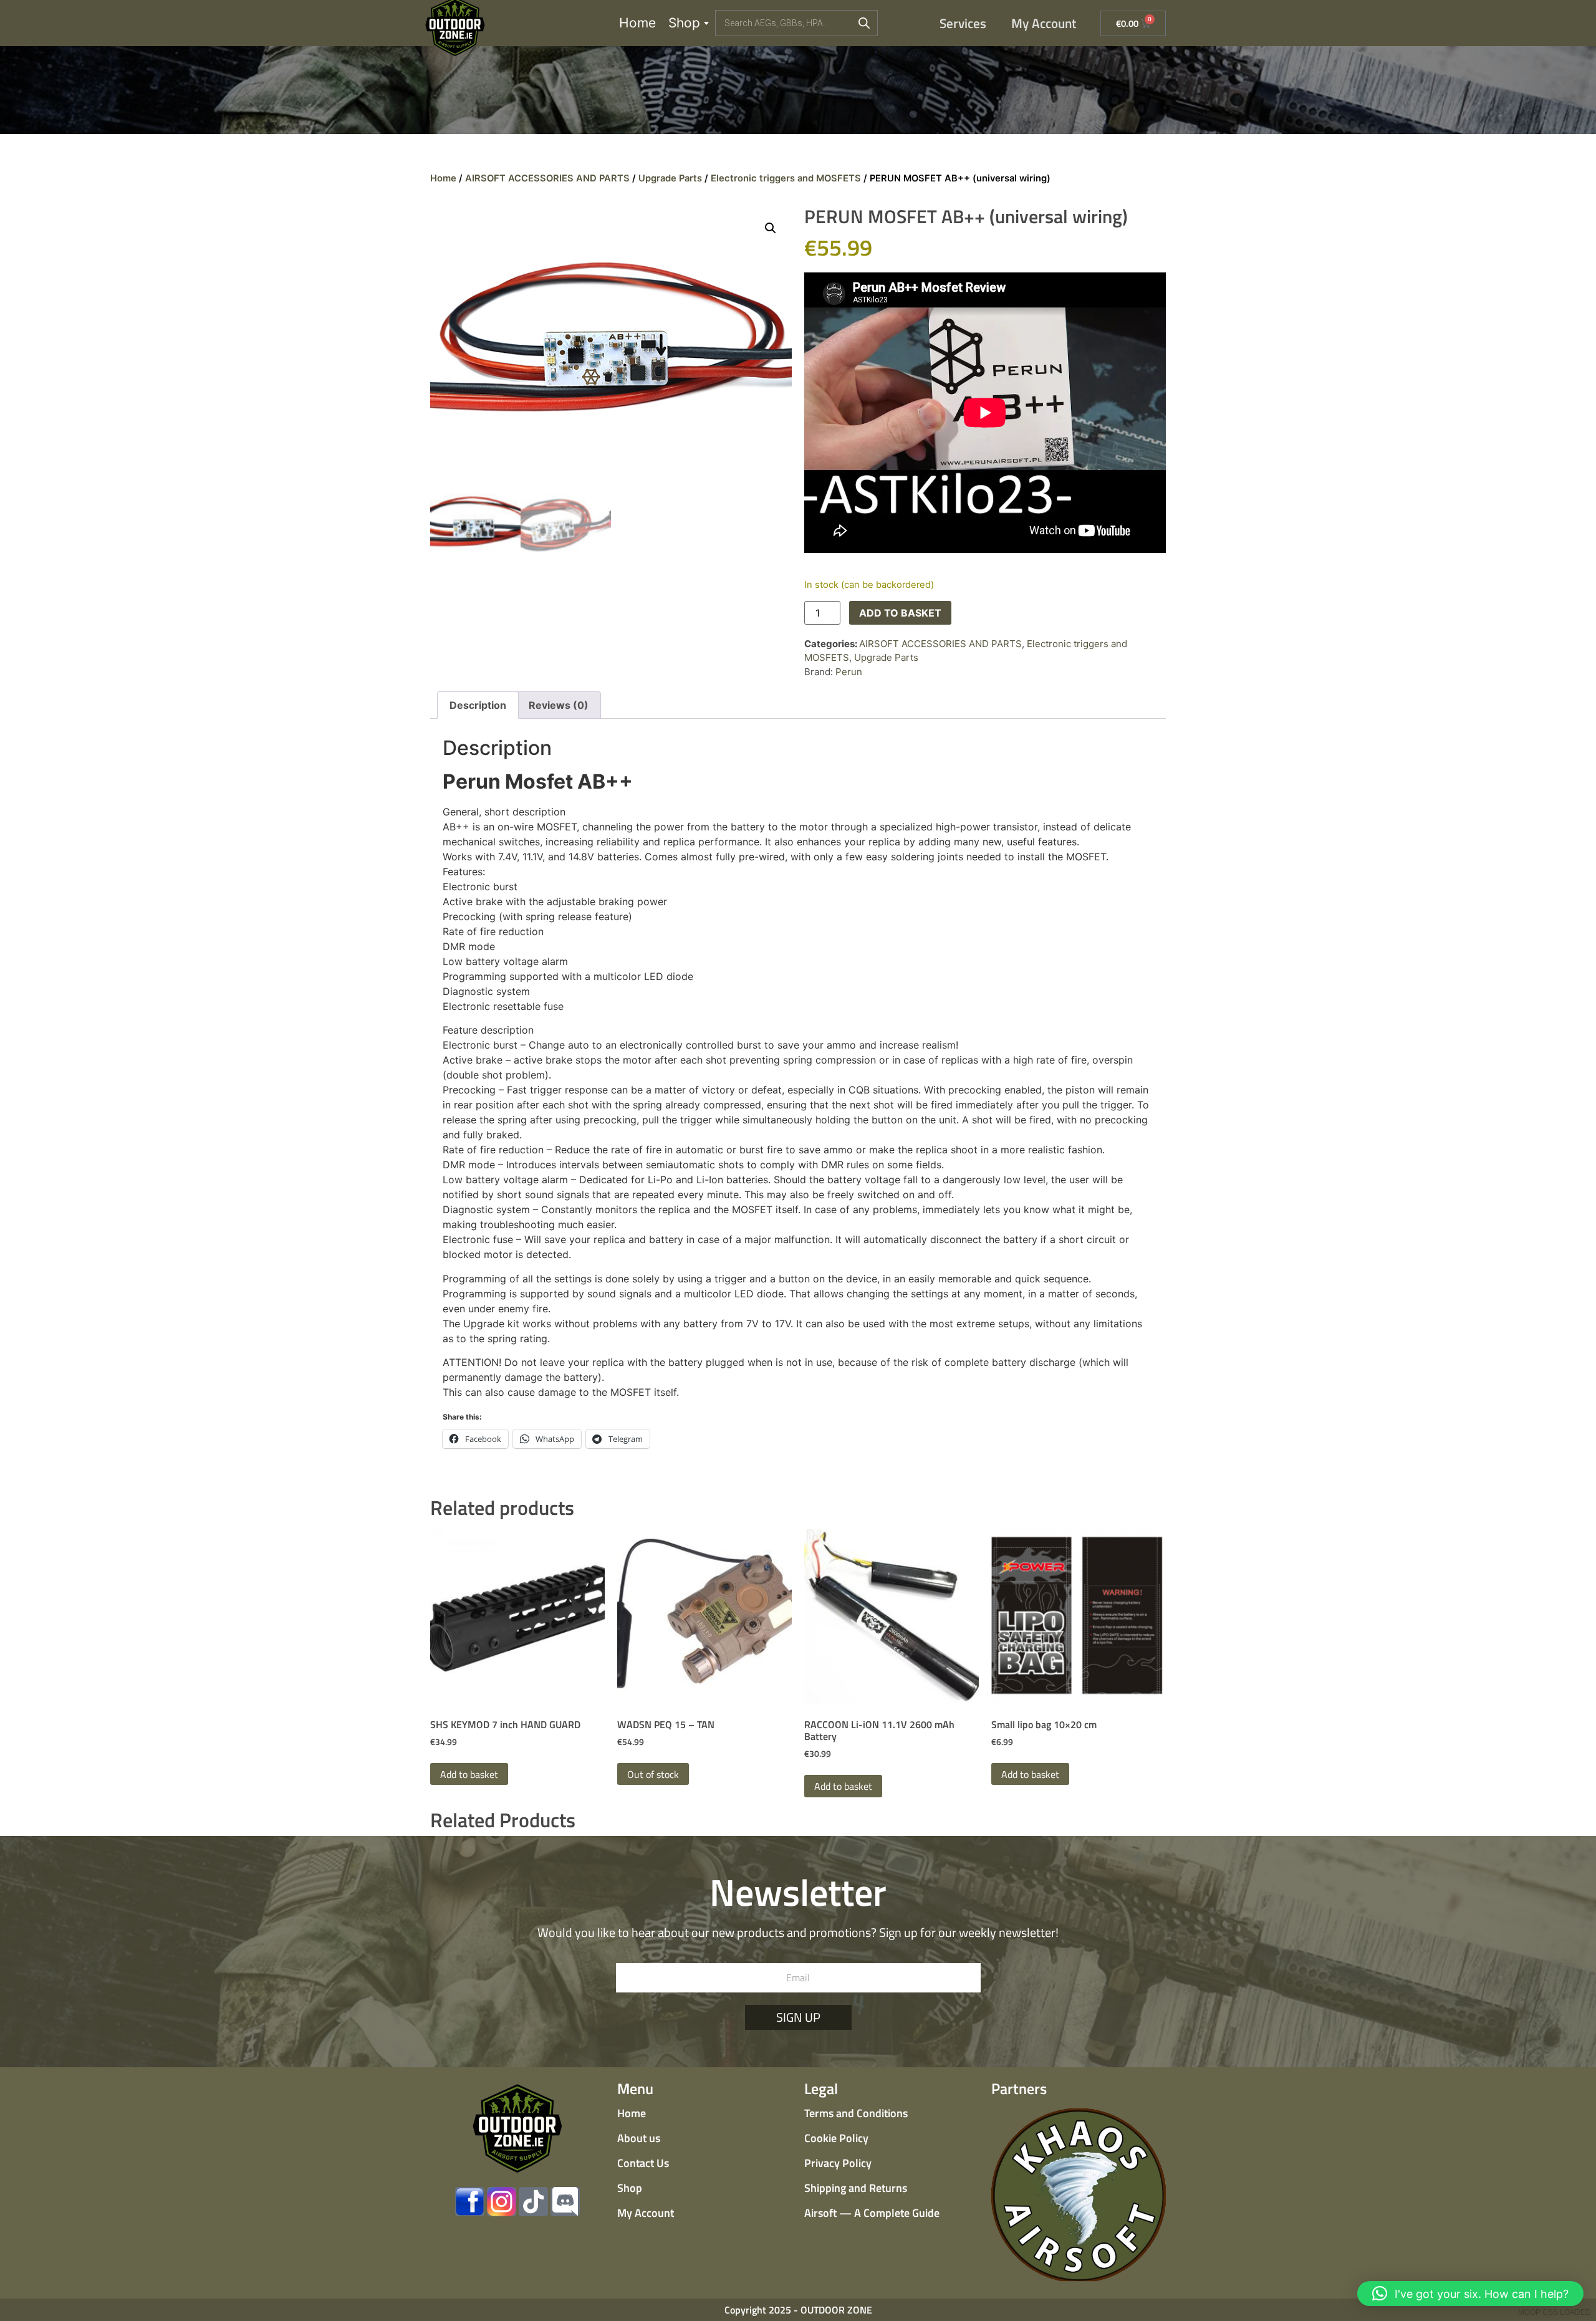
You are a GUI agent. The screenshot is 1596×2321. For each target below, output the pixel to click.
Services (963, 23)
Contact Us (643, 2163)
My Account (1044, 23)
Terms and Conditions (856, 2113)
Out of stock (653, 1774)
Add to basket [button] (469, 1774)
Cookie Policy (836, 2138)
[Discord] (565, 2202)
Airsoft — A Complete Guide (872, 2213)
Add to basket (900, 613)
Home (637, 23)
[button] (771, 228)
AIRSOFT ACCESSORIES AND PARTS (547, 178)
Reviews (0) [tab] (559, 705)
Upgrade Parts (670, 178)
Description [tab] (478, 705)
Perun (849, 672)
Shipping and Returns (856, 2188)
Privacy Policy (838, 2163)
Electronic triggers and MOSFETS (786, 178)
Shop (684, 23)
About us (639, 2138)
